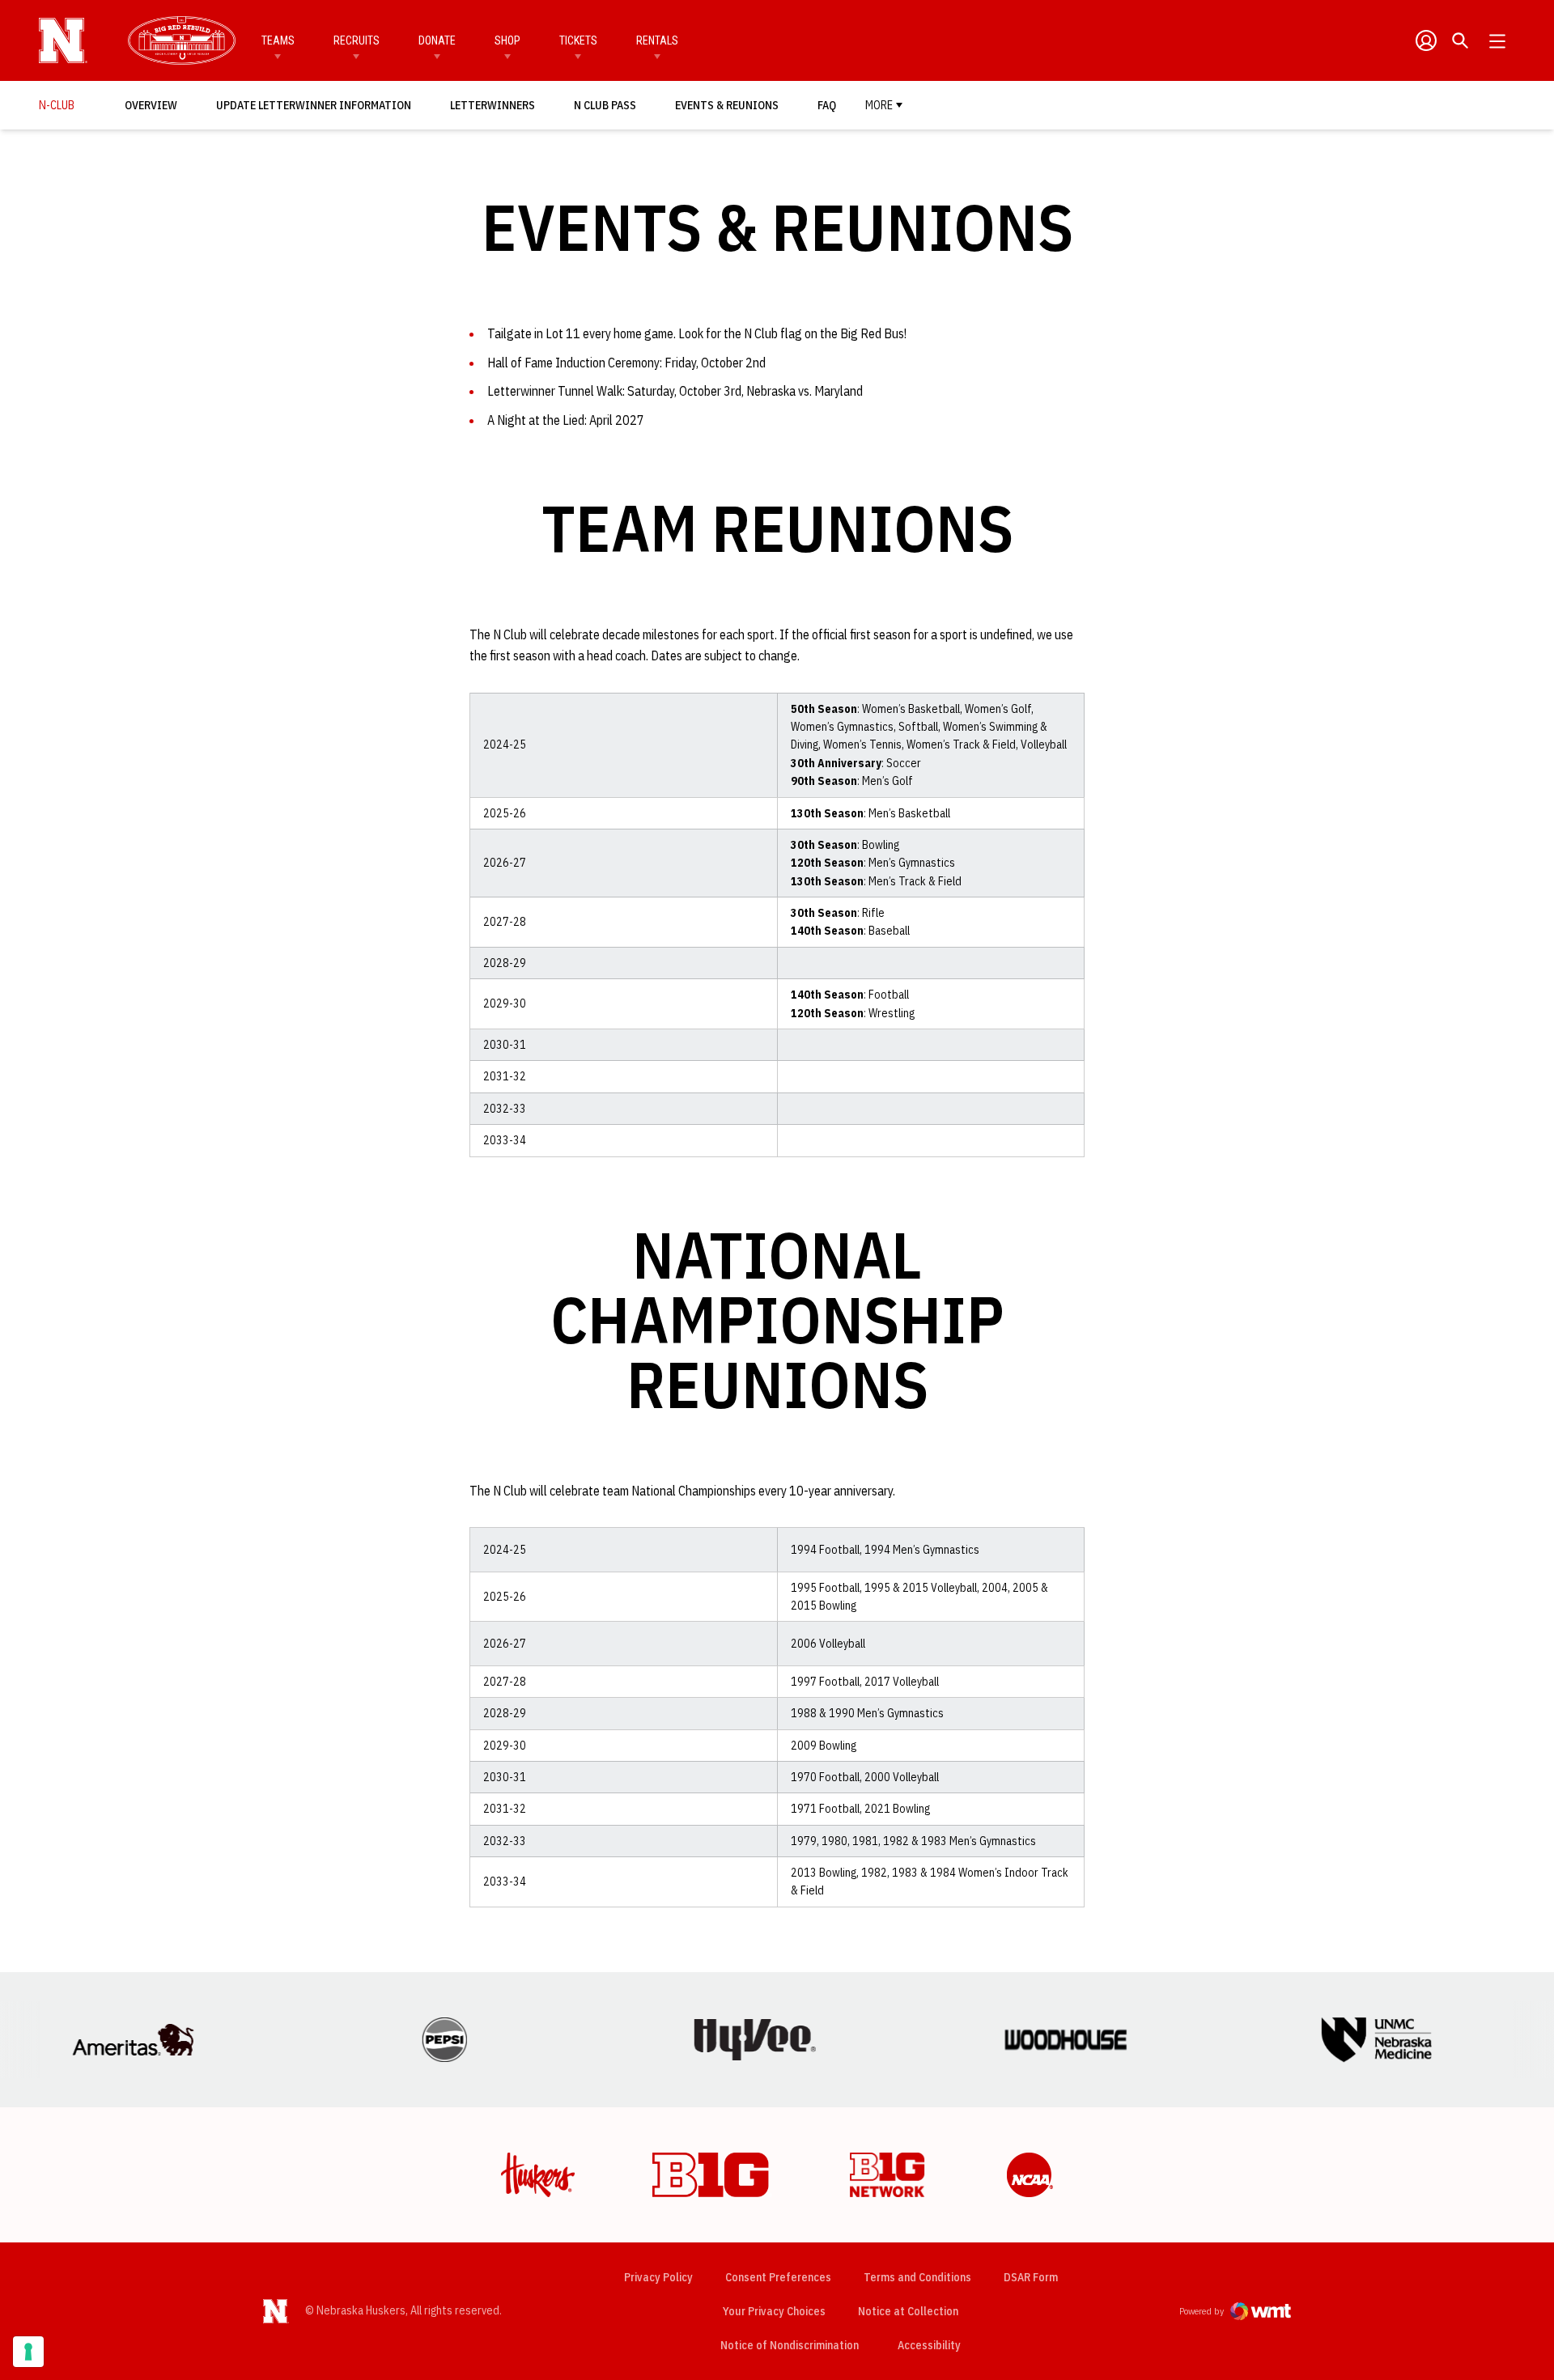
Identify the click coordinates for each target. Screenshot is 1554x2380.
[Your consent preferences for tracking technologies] (28, 2352)
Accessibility (929, 2345)
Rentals (657, 40)
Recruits (357, 40)
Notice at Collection (908, 2311)
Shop (507, 40)
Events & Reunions (727, 105)
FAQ (827, 105)
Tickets (578, 40)
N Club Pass (609, 105)
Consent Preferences (778, 2277)
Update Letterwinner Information (314, 105)
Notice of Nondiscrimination (790, 2345)
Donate (437, 40)
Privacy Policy (658, 2277)
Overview (151, 105)
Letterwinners (493, 105)
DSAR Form (1031, 2277)
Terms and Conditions (917, 2277)
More (879, 105)
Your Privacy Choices (774, 2311)
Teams (278, 40)
